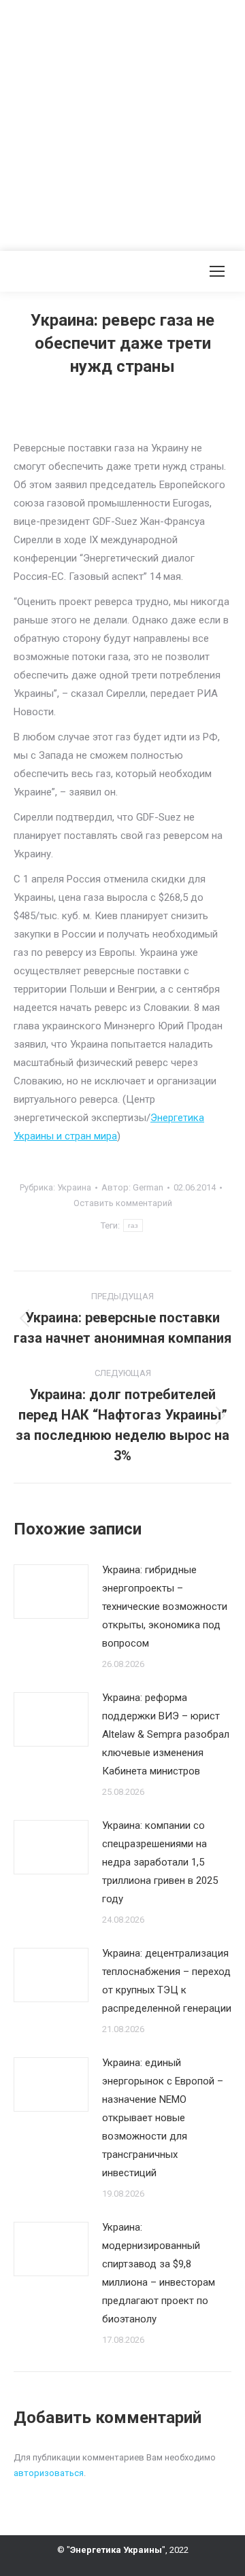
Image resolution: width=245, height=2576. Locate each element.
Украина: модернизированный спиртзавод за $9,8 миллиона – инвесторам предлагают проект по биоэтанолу (159, 2273)
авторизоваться (49, 2473)
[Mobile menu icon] (217, 271)
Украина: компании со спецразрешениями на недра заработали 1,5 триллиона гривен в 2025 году (160, 1862)
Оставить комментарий (123, 1203)
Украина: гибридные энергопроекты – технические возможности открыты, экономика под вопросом (165, 1607)
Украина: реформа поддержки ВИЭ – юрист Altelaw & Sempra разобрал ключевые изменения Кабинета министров (166, 1734)
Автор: (132, 1187)
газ (133, 1225)
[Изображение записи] (51, 1592)
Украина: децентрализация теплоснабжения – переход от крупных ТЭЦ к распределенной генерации (167, 1981)
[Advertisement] (122, 122)
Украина (74, 1187)
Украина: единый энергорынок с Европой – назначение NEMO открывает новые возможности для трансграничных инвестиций (163, 2118)
